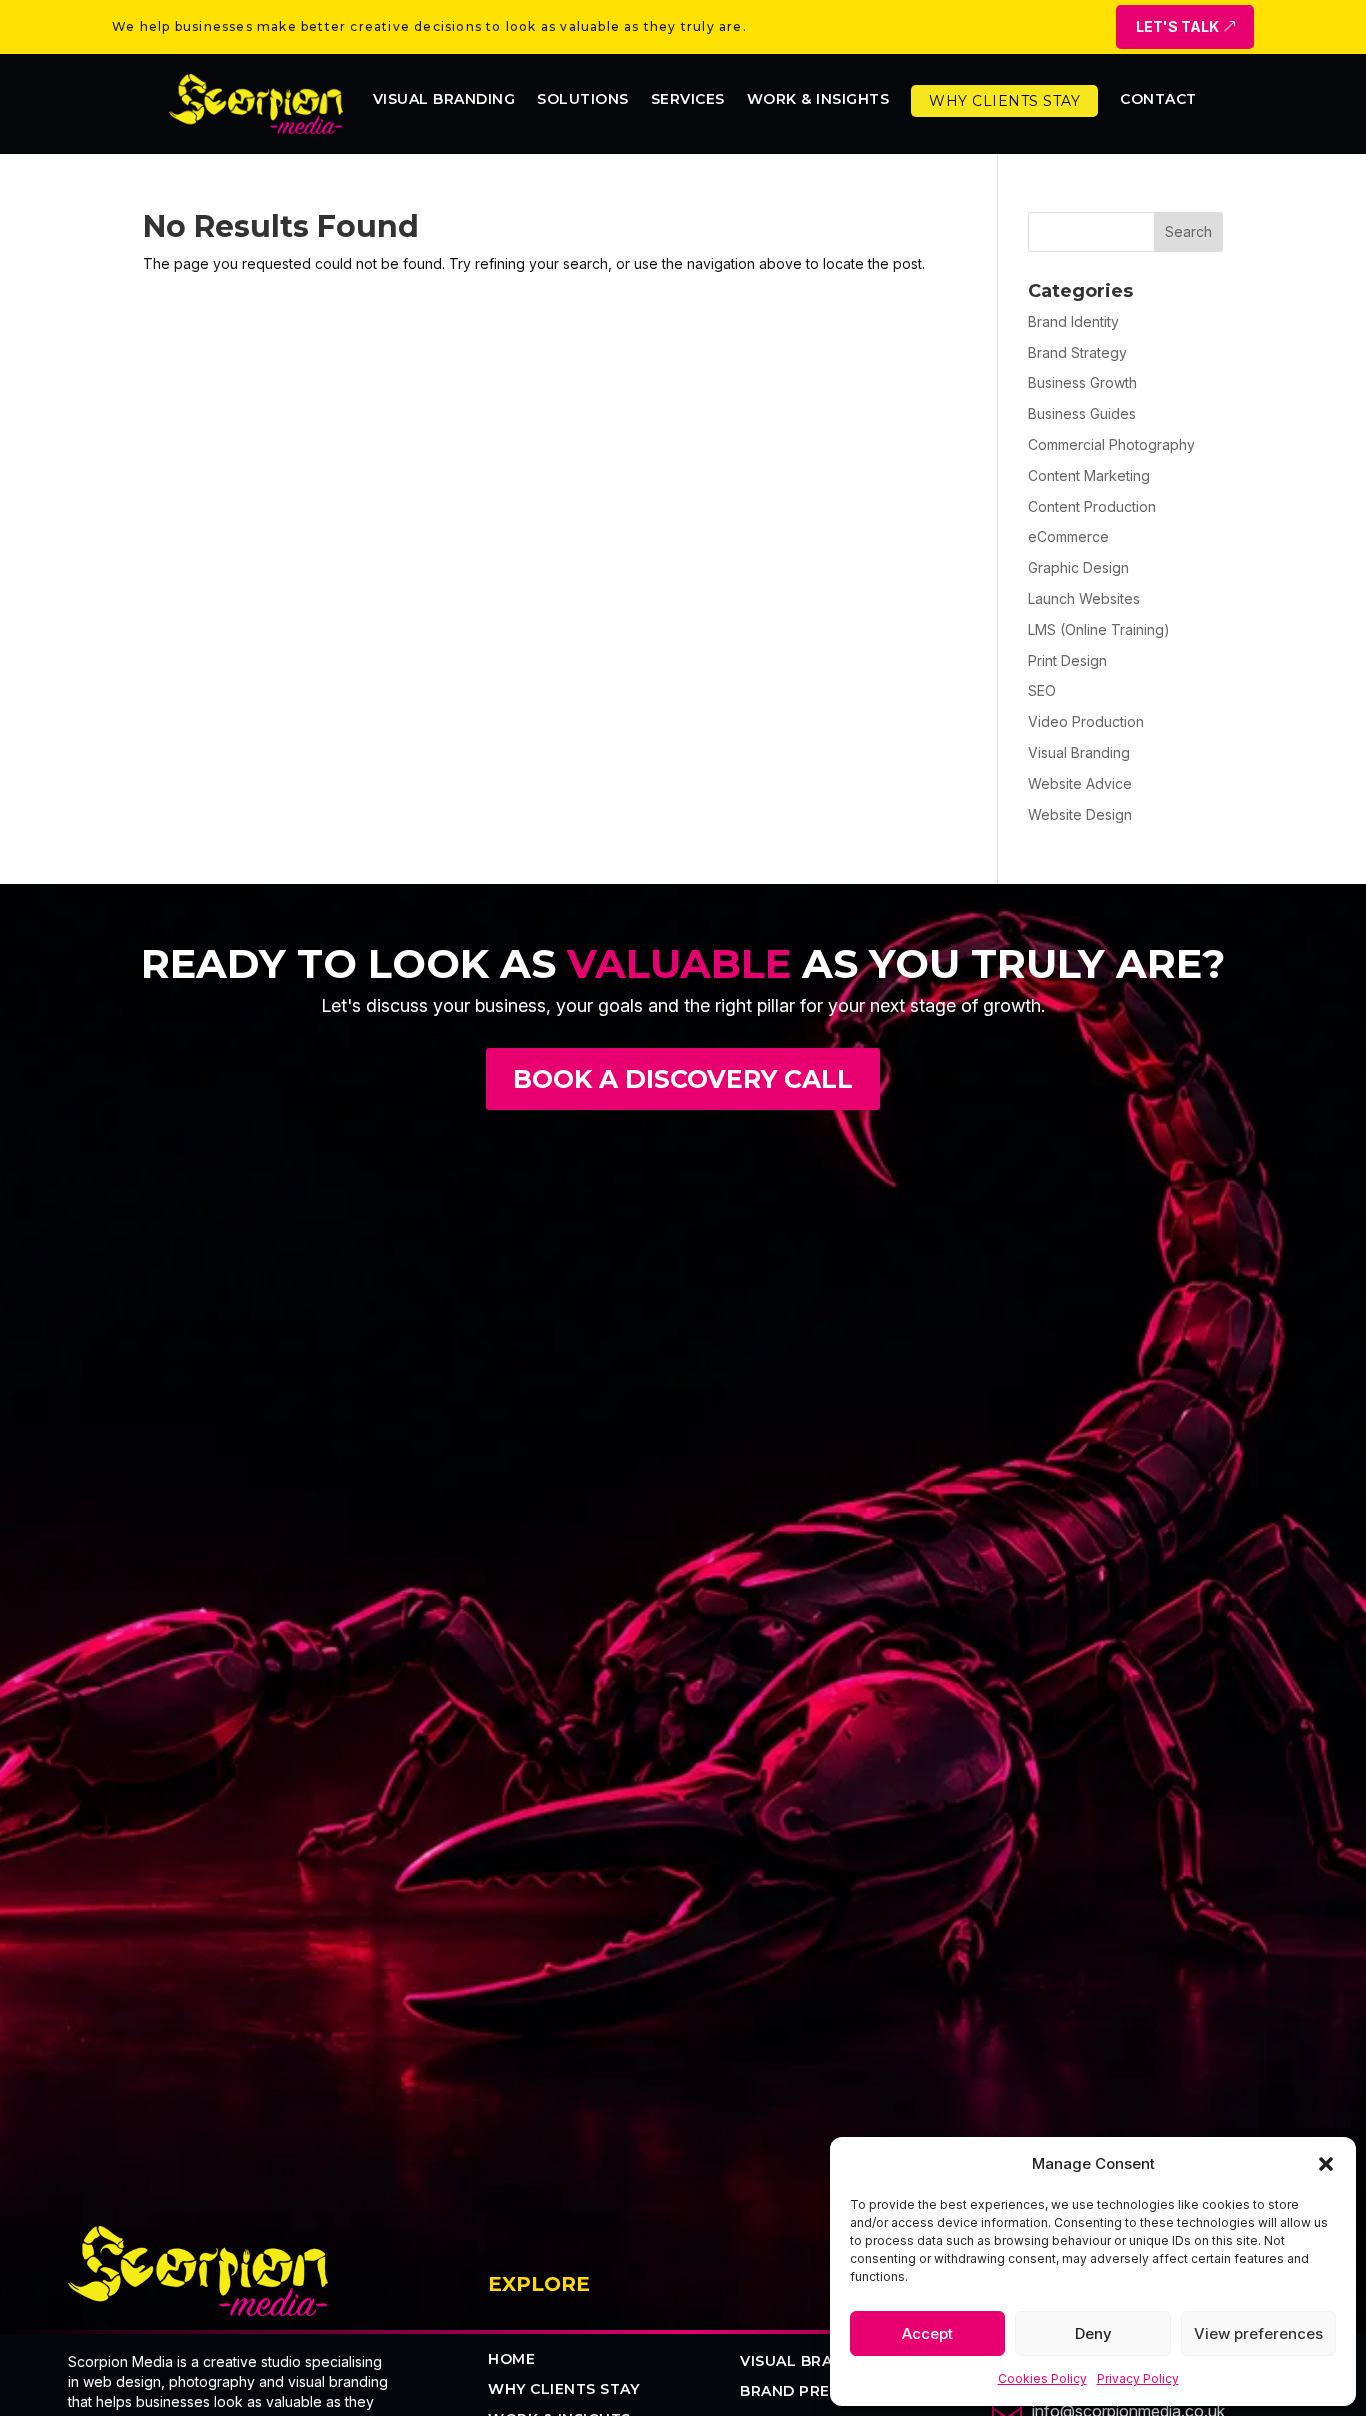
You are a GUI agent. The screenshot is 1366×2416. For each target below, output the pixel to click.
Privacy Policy (1138, 2378)
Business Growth (1082, 382)
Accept (927, 2333)
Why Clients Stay (1004, 101)
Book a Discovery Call (683, 1079)
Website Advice (1080, 783)
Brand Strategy (1077, 352)
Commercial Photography (1111, 444)
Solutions (583, 100)
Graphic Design (1078, 567)
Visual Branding (444, 100)
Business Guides (1082, 413)
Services (688, 100)
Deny (1093, 2333)
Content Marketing (1089, 475)
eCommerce (1068, 536)
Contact (1158, 100)
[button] (1326, 2164)
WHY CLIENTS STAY (563, 2390)
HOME (511, 2360)
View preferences (1258, 2333)
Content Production (1092, 506)
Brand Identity (1073, 321)
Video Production (1086, 721)
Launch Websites (1084, 598)
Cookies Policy (1042, 2378)
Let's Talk (1177, 26)
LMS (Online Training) (1099, 629)
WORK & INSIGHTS (818, 100)
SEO (1042, 690)
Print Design (1067, 660)
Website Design (1080, 814)
